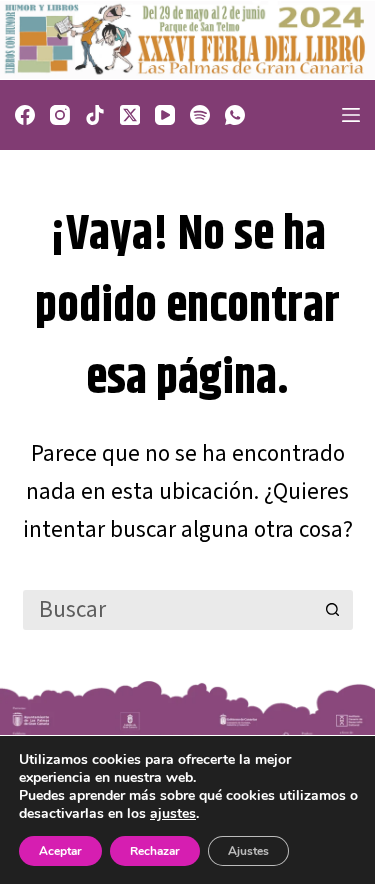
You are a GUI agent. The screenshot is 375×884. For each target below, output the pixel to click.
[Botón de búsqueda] (333, 610)
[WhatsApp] (235, 115)
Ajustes (248, 851)
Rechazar (155, 851)
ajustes (173, 814)
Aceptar (60, 851)
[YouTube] (165, 115)
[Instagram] (60, 115)
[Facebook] (25, 115)
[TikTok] (95, 115)
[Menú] (351, 115)
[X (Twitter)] (130, 115)
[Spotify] (200, 115)
